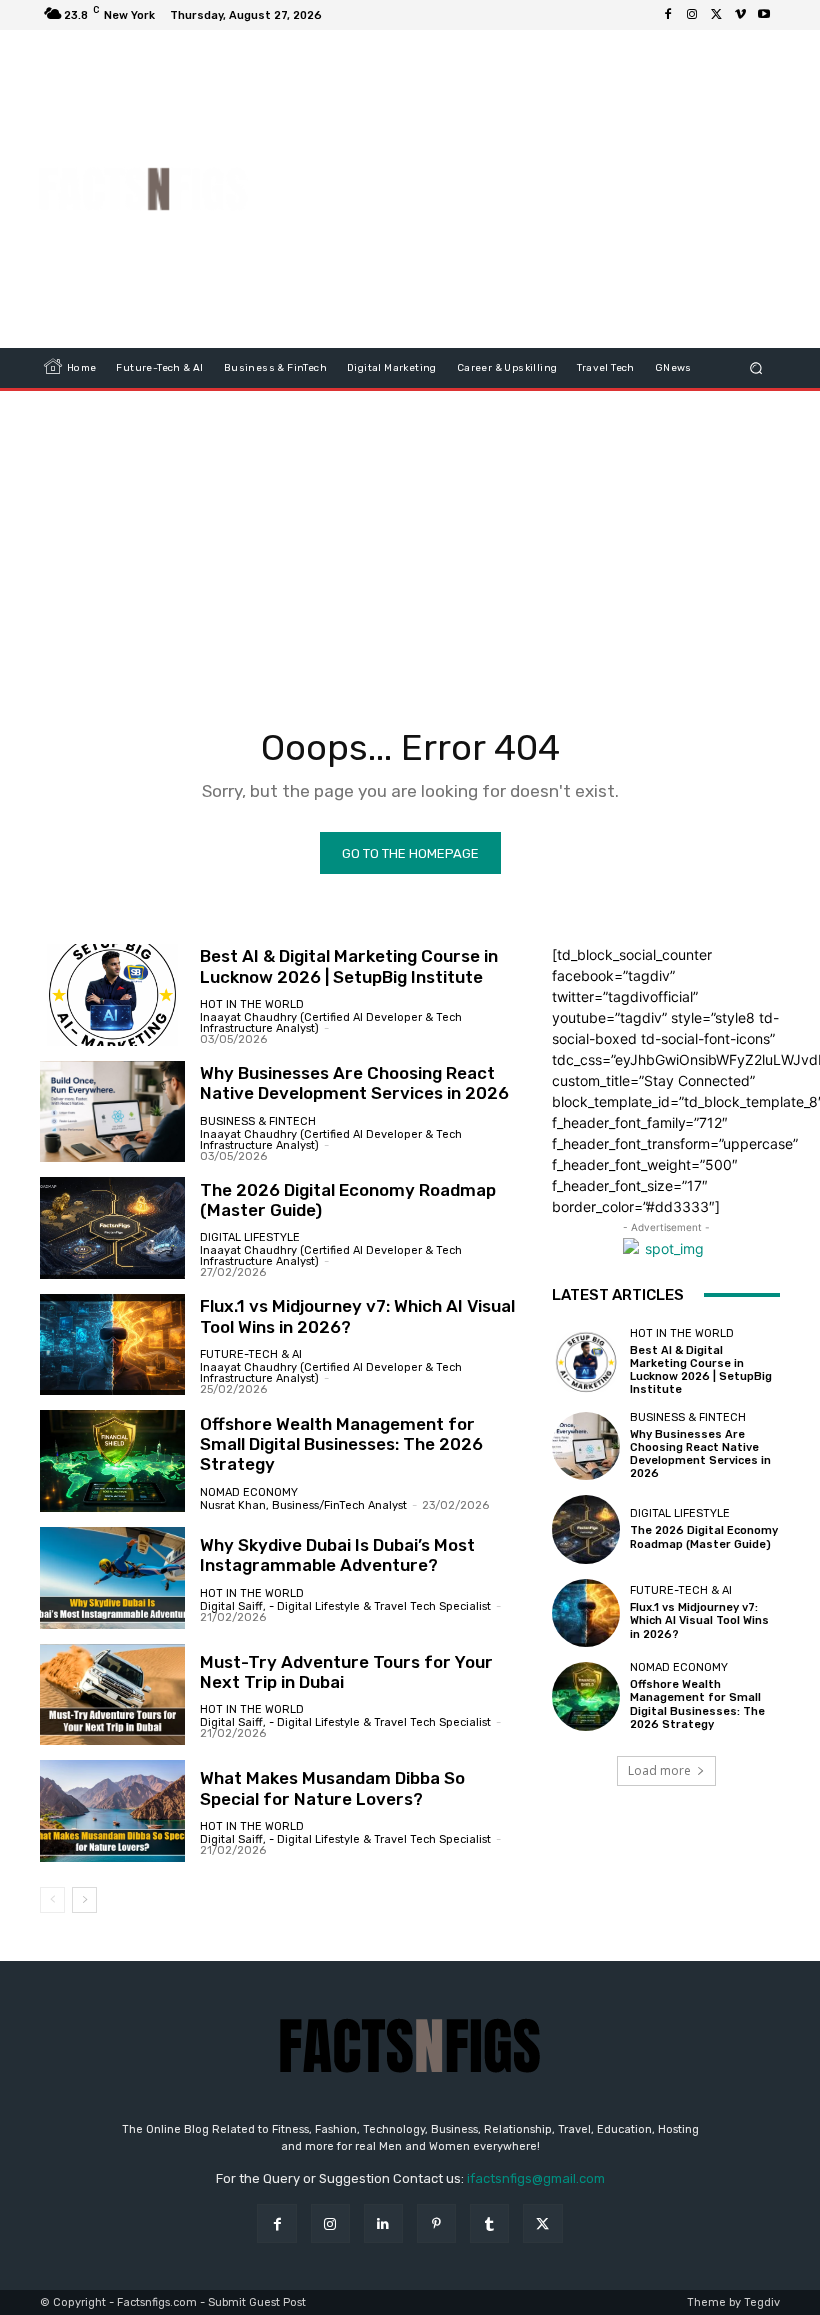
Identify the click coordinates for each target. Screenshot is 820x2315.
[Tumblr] (489, 2223)
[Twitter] (716, 15)
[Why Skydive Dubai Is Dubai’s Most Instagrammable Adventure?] (112, 1578)
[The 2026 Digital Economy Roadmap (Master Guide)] (112, 1228)
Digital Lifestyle (250, 1237)
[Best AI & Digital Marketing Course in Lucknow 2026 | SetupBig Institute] (112, 995)
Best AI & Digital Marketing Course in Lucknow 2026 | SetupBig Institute (349, 966)
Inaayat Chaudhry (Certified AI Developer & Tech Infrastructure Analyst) (331, 1023)
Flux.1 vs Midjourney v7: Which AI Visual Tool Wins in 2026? (699, 1620)
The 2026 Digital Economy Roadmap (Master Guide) (348, 1200)
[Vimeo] (740, 15)
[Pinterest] (436, 2223)
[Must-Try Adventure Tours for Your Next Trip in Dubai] (112, 1695)
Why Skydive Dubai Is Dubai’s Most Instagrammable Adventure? (337, 1555)
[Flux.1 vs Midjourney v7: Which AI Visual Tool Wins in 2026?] (112, 1345)
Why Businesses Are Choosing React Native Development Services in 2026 (354, 1083)
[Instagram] (692, 15)
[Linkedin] (383, 2223)
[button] (756, 368)
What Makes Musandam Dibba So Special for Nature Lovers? (332, 1788)
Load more (659, 1770)
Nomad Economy (249, 1492)
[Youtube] (764, 15)
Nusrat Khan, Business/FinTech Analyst (303, 1505)
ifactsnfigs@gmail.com (536, 2178)
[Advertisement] (544, 189)
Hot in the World (252, 1004)
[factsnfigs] (143, 189)
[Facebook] (668, 15)
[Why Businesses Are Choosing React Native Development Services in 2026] (112, 1112)
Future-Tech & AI (251, 1354)
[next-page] (84, 1900)
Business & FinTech (258, 1121)
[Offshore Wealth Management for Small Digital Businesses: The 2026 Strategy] (112, 1461)
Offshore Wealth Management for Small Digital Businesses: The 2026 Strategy (341, 1444)
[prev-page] (52, 1900)
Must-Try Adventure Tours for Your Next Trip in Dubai (346, 1672)
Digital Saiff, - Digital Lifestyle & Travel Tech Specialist (345, 1606)
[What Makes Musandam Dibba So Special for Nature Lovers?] (112, 1811)
